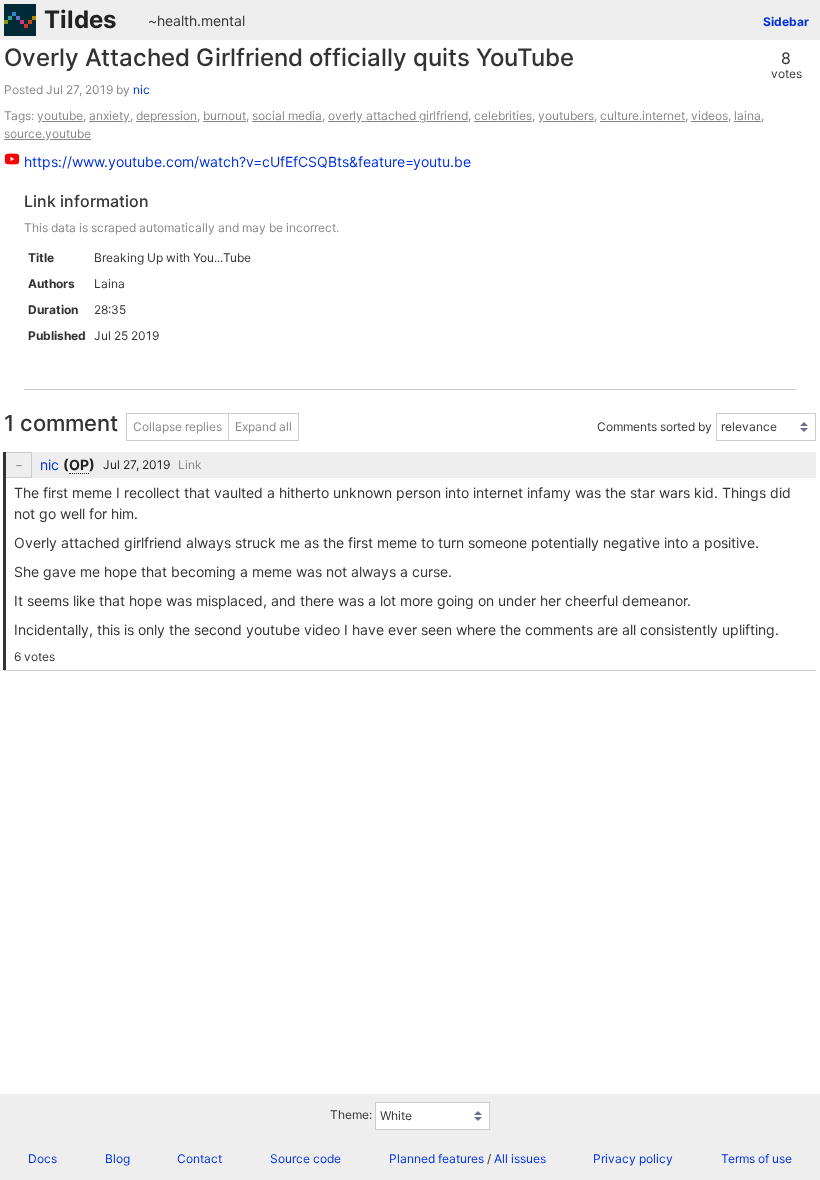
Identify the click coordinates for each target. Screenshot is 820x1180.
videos (709, 115)
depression (166, 115)
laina (747, 115)
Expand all (263, 426)
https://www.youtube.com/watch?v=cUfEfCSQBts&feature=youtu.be (247, 161)
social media (287, 115)
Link (190, 464)
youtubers (566, 115)
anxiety (109, 115)
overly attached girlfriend (398, 115)
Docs (42, 1158)
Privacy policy (633, 1158)
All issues (520, 1158)
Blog (117, 1158)
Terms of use (756, 1158)
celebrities (503, 115)
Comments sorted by (654, 426)
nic (141, 89)
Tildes (80, 19)
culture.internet (642, 115)
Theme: (351, 1114)
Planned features (436, 1158)
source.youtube (47, 133)
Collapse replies (177, 426)
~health (172, 20)
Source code (305, 1158)
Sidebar (786, 21)
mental (223, 20)
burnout (224, 115)
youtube (60, 115)
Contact (199, 1158)
